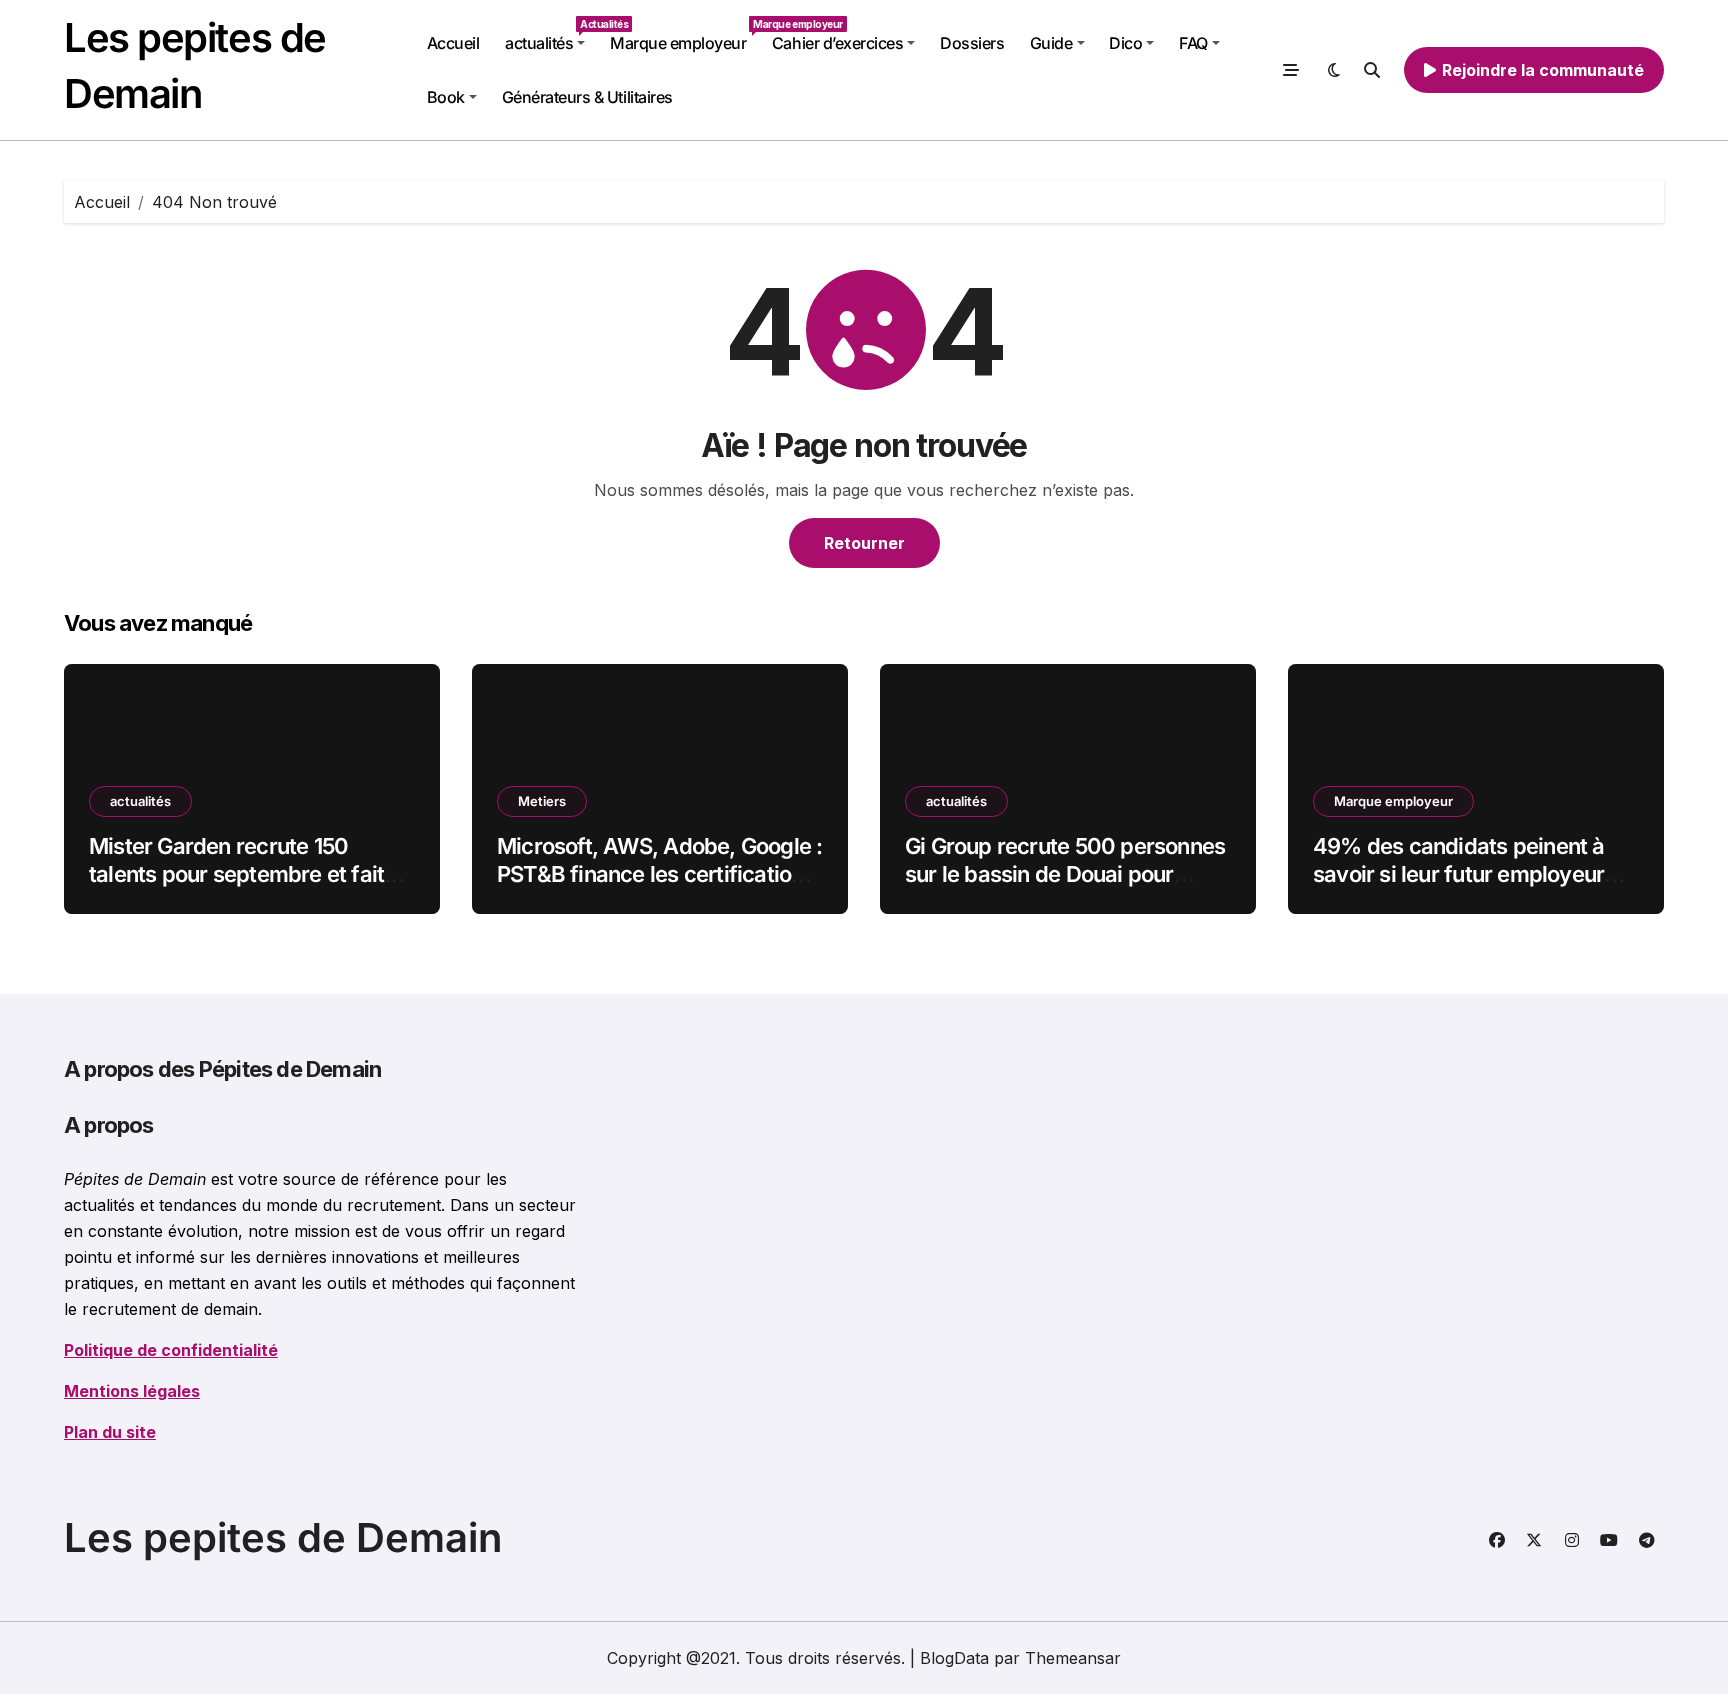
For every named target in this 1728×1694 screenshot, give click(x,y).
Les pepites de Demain (283, 1537)
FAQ (1193, 43)
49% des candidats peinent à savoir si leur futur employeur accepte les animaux (1459, 874)
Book (446, 97)
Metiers (542, 801)
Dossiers (972, 43)
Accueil (453, 43)
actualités (551, 35)
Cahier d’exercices (837, 43)
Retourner (864, 543)
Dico (1125, 43)
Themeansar (1073, 1658)
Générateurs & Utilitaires (587, 97)
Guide (1051, 43)
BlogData (954, 1658)
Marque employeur (684, 35)
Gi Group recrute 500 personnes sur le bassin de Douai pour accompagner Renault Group (1065, 874)
